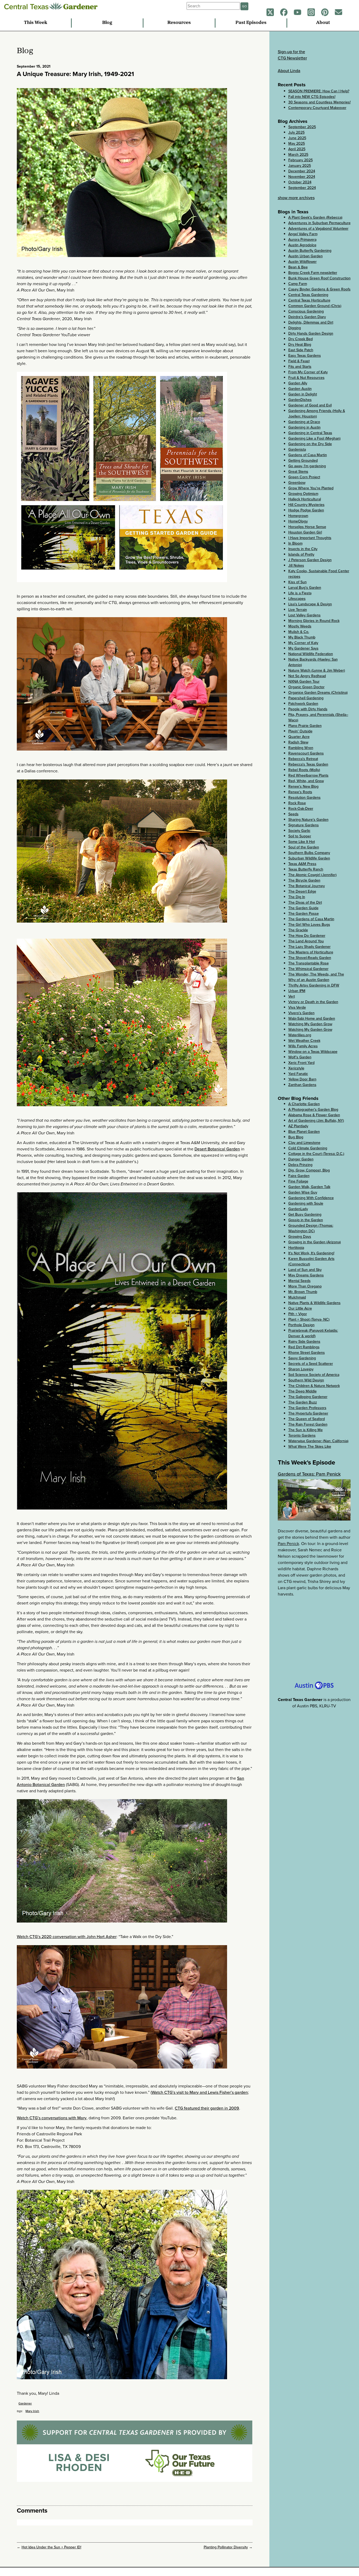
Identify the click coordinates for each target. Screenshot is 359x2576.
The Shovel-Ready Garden (310, 958)
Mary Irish (32, 2411)
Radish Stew (298, 742)
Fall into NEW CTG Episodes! (312, 97)
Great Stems (298, 472)
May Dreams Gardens (306, 1275)
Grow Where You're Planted (311, 488)
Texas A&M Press (302, 864)
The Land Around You (306, 941)
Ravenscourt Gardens (306, 753)
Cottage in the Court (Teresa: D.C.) (316, 1154)
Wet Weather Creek (304, 1041)
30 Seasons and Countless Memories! (319, 102)
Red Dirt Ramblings (304, 1347)
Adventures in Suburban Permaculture (319, 223)
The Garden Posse (304, 914)
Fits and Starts (300, 367)
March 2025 (298, 155)
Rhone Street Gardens (307, 1353)
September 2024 (302, 188)
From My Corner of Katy (308, 372)
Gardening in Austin (304, 427)
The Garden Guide (303, 908)
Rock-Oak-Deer (301, 809)
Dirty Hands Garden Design (311, 333)
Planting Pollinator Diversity (226, 2547)
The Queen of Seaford (307, 1419)
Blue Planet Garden (304, 1132)
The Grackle (298, 930)
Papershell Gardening (306, 698)
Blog (107, 23)
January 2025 (300, 166)
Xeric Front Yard (301, 1063)
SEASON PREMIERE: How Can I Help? (319, 91)
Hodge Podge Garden (306, 510)
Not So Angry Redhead (307, 676)
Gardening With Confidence (311, 1198)
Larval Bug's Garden (305, 588)
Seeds (293, 814)
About (323, 23)
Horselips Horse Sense (307, 527)
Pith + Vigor (298, 1314)
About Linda (289, 71)
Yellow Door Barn (302, 1079)
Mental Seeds (299, 1281)
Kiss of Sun (298, 582)
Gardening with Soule (306, 1203)
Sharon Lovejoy (301, 1369)
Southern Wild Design (306, 1380)
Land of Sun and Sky (305, 1270)
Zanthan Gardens (302, 1085)
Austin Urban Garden (306, 256)
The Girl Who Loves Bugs (309, 925)
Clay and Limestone (304, 1143)
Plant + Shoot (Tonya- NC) (309, 1319)
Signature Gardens (304, 825)
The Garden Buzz (303, 1402)
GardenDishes (300, 400)
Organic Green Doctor (306, 687)
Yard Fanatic (298, 1074)
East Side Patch (301, 350)
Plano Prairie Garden (305, 726)
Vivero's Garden (301, 1013)
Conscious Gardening (306, 311)
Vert (292, 996)
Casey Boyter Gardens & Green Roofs (319, 289)
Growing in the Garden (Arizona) (315, 1242)
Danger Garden (301, 1159)
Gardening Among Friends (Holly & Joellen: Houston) (317, 414)
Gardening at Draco (304, 422)
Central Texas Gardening (308, 295)
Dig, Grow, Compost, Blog (309, 1170)
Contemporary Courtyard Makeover (317, 108)
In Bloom (295, 543)
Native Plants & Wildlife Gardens (314, 1303)
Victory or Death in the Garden (313, 1002)
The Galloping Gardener (308, 1397)
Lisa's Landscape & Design (310, 604)
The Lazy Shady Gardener (309, 947)
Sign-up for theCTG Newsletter (292, 55)
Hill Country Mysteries (306, 505)
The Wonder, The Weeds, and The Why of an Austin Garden (316, 977)
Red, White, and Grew (306, 781)
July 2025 (296, 132)
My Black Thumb (302, 637)
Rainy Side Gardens (304, 1342)
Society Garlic (299, 831)
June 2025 (297, 138)
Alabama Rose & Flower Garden (314, 1115)
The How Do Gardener (307, 936)
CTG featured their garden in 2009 (207, 2108)
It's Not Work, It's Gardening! (311, 1253)
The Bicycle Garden (304, 880)
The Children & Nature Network (314, 1386)
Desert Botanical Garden (217, 1149)
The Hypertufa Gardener (308, 1413)
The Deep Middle (302, 1391)
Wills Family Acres (303, 1046)
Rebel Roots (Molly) (304, 770)
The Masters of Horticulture (311, 952)
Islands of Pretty (301, 554)
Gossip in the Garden (306, 1220)
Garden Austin (300, 389)
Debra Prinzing (300, 1165)
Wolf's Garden (300, 1057)
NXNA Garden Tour (304, 681)
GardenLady (298, 1209)
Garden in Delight (303, 394)
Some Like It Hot (302, 842)
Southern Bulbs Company (309, 853)
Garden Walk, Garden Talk (309, 1187)
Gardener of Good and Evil (310, 405)
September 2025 (302, 127)
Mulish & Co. (299, 632)
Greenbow (297, 483)
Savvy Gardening (302, 1358)
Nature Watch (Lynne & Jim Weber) (317, 670)
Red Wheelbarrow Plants (308, 775)
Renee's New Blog (303, 786)
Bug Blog (296, 1137)
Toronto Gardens (302, 1435)
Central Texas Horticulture (309, 300)
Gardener (25, 2403)
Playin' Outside (300, 731)
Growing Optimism (303, 494)
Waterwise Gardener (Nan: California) (318, 1441)
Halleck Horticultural (305, 499)
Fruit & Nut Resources (306, 378)
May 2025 (297, 144)
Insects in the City (303, 549)
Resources (179, 23)
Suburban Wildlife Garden (309, 858)
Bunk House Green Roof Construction (319, 278)
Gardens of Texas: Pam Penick (309, 1474)
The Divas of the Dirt (305, 902)
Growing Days (300, 1237)
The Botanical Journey (307, 886)
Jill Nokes (296, 565)
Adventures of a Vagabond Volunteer (318, 228)
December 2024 (302, 171)
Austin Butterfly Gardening (310, 251)
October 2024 (300, 182)
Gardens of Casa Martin (308, 455)
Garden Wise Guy (303, 1192)
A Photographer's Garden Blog (313, 1110)
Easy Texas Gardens (305, 356)
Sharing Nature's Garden (308, 820)
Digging (295, 328)
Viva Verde (297, 1007)
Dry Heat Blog (300, 344)
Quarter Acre (299, 737)
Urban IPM (297, 991)
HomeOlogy (298, 521)
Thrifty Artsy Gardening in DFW (314, 985)
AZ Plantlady (298, 1126)
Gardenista (297, 449)
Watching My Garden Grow (310, 1024)
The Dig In (297, 897)
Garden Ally (298, 383)
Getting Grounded (303, 461)
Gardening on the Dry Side (310, 444)
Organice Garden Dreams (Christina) (318, 693)
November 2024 (302, 177)
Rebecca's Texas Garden (308, 764)
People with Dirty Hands (308, 709)
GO (244, 6)
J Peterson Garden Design (310, 560)
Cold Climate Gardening (308, 1148)
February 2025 (301, 160)
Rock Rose (297, 803)
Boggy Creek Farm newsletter (313, 273)
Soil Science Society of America (314, 1375)
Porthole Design (301, 1325)
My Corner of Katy (303, 643)
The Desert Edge (302, 891)
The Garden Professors (307, 1408)
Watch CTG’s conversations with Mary (52, 2118)
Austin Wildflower (302, 262)
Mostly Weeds (300, 626)
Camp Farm (298, 284)
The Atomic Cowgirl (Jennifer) (312, 875)
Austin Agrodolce (302, 245)
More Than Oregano (305, 1286)
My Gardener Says (303, 648)
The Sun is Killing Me (306, 1430)
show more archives (296, 198)
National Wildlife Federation (311, 654)
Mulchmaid (297, 1297)
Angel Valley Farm (303, 234)
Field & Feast (299, 361)
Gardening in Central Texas (310, 433)
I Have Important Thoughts (310, 538)
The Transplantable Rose (309, 963)
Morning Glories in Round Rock (314, 621)
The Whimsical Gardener (308, 969)
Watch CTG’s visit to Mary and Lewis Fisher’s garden (200, 2092)
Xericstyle (296, 1068)
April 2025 (297, 149)
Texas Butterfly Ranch (306, 869)
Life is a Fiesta (300, 593)
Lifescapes (297, 599)
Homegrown (298, 516)
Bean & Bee (298, 267)
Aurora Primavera (302, 240)
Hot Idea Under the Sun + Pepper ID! (51, 2547)
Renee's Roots (300, 792)
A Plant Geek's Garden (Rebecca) (315, 217)
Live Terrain (298, 610)
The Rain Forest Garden (308, 1424)
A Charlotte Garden (304, 1104)
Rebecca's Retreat (303, 759)
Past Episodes (251, 23)
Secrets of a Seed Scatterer (311, 1364)
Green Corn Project (304, 477)
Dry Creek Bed (301, 339)
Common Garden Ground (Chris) (315, 306)
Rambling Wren (301, 748)
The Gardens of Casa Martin (311, 919)
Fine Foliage (298, 1181)
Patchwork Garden (303, 704)
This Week (36, 23)
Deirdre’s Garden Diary (307, 317)
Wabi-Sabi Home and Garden (312, 1018)
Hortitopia (296, 1248)
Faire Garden (299, 1176)
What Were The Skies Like (310, 1447)
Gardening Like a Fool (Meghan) (314, 438)
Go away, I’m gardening (307, 466)
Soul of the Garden (304, 847)
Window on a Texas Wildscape (313, 1052)
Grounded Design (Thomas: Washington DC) (311, 1228)
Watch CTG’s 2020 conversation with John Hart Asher (67, 1937)
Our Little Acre (300, 1308)
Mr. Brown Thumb (303, 1292)
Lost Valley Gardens (304, 615)
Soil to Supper (300, 836)
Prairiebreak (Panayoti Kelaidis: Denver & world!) (313, 1333)
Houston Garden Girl (305, 532)
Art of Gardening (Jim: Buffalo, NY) (316, 1121)
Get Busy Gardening (305, 1214)
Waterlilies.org (300, 1035)
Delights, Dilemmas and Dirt (311, 322)
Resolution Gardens (304, 798)
